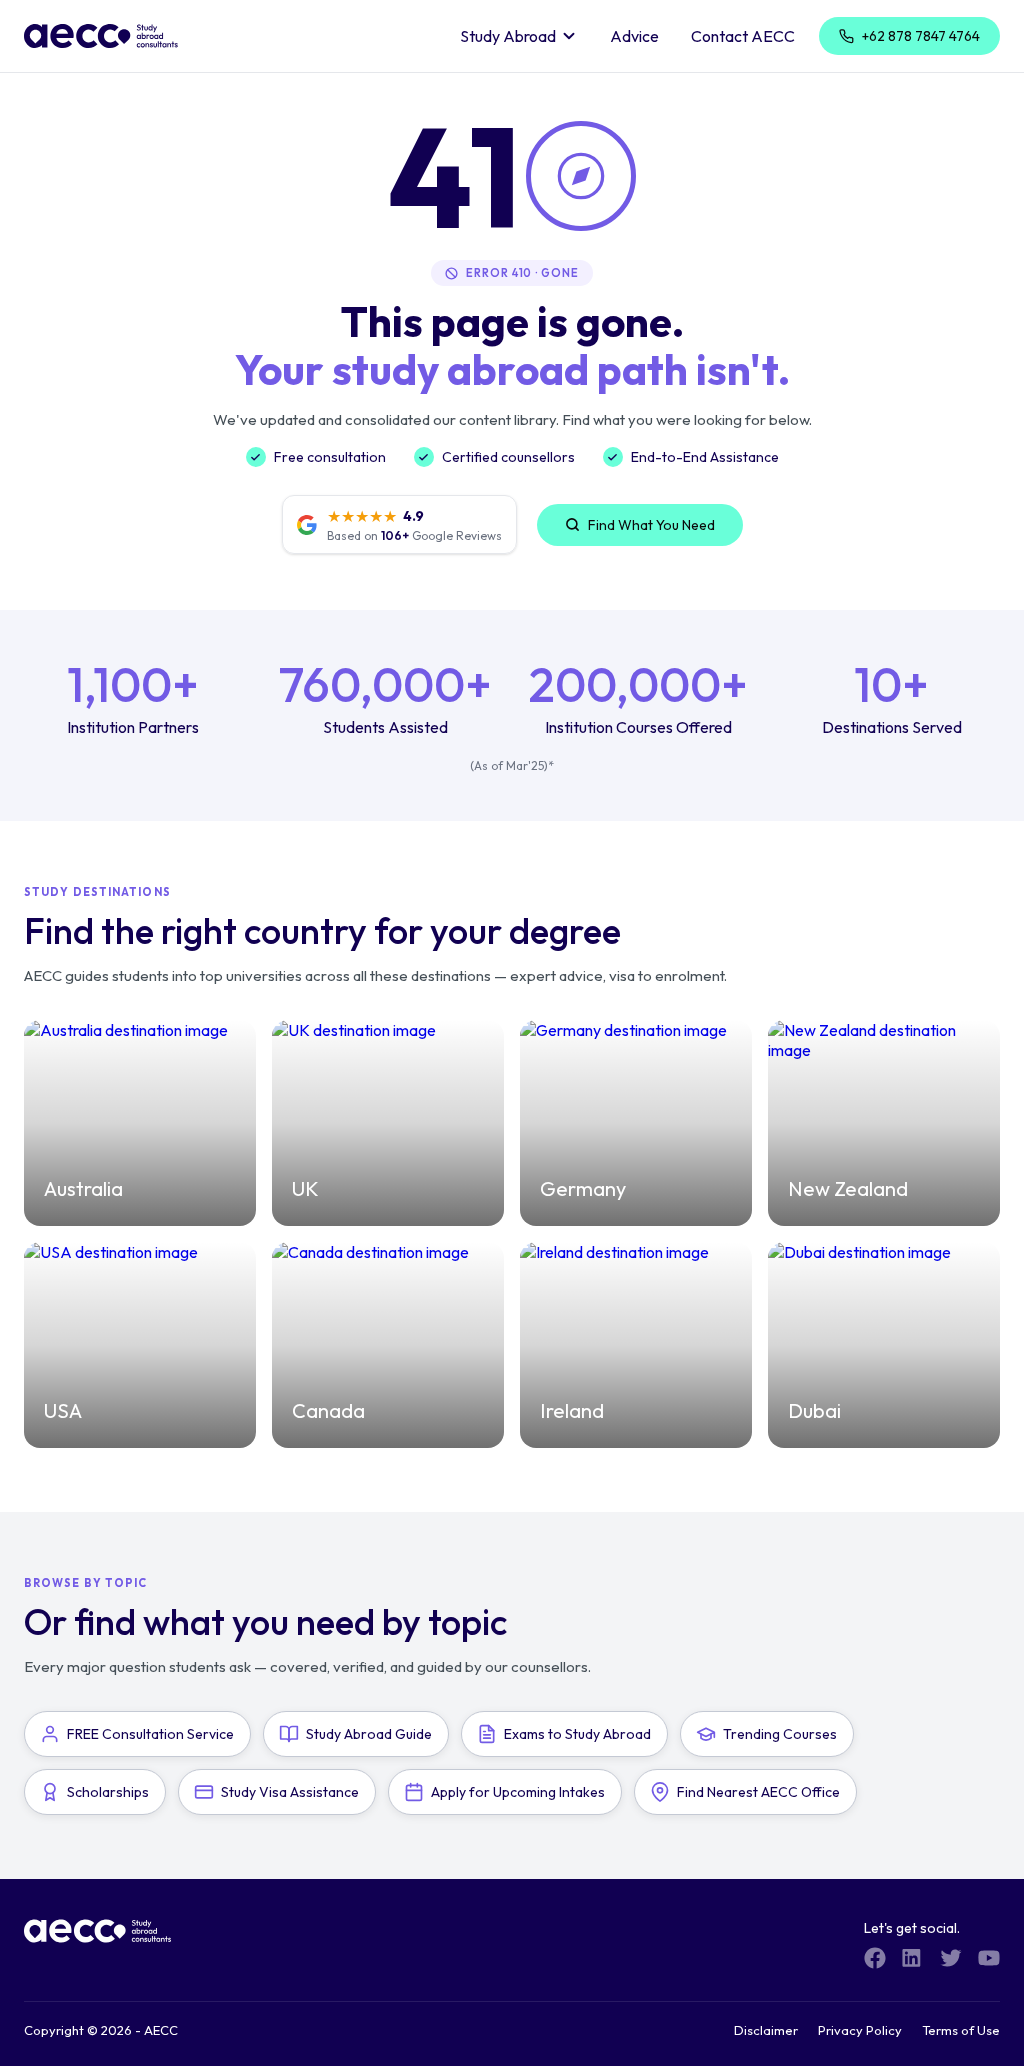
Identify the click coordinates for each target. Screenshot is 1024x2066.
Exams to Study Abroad (577, 1734)
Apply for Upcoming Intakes (518, 1792)
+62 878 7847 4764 (921, 36)
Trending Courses (780, 1734)
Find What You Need (651, 525)
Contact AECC (743, 36)
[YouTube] (989, 1958)
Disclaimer (766, 2030)
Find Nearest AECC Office (758, 1792)
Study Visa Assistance (290, 1792)
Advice (634, 36)
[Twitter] (951, 1958)
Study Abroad (508, 36)
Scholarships (108, 1792)
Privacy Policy (860, 2030)
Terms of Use (961, 2030)
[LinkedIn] (913, 1958)
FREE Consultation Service (150, 1734)
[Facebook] (875, 1958)
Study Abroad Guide (369, 1734)
